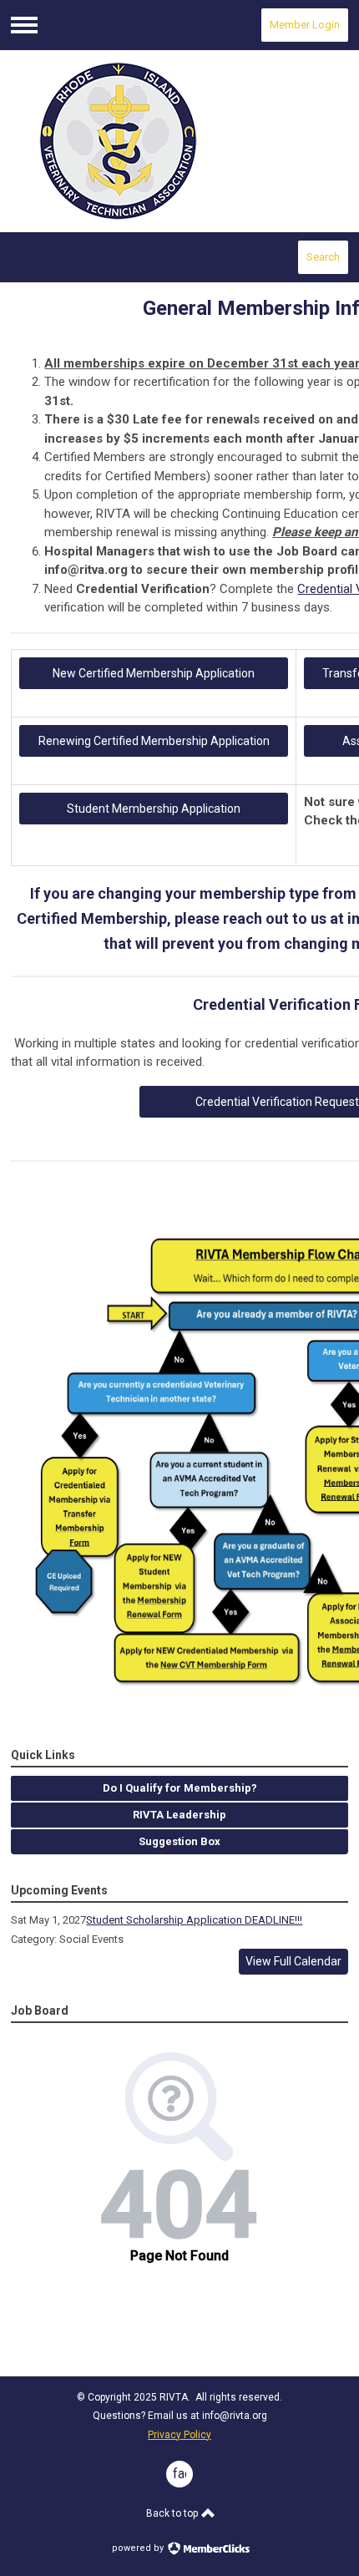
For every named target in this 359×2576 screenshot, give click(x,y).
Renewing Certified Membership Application (154, 741)
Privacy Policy (179, 2435)
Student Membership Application (154, 809)
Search (323, 257)
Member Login (305, 25)
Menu (24, 25)
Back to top (173, 2513)
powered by (139, 2548)
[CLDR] (179, 142)
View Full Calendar (293, 1961)
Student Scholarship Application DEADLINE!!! (194, 1920)
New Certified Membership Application (154, 673)
